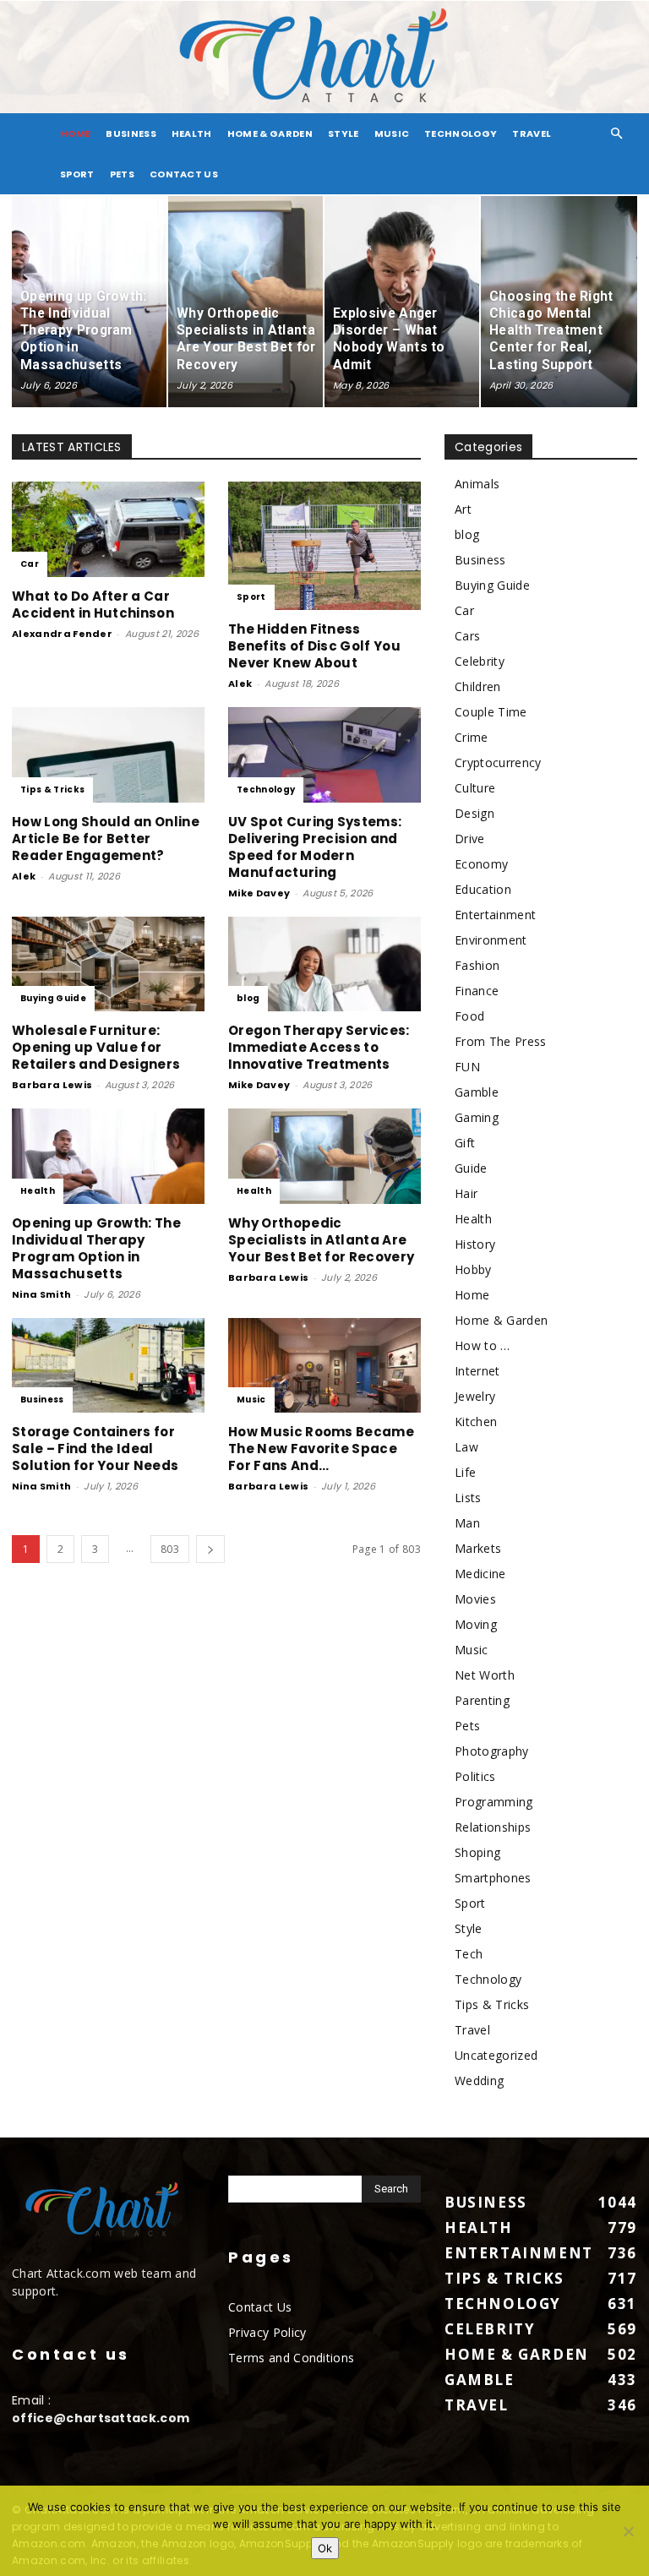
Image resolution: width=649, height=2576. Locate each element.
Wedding (479, 2080)
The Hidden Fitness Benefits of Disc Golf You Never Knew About (314, 646)
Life (465, 1472)
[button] (617, 134)
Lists (468, 1498)
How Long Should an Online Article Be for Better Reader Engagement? (106, 839)
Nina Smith (41, 1294)
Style (344, 133)
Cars (467, 636)
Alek (240, 683)
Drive (470, 839)
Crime (472, 737)
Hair (466, 1193)
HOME (75, 133)
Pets (122, 174)
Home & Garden (270, 133)
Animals (477, 484)
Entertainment (495, 915)
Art (463, 509)
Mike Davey (259, 893)
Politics (475, 1776)
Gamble (477, 1092)
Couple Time (491, 712)
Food (469, 1016)
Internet (477, 1371)
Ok (325, 2548)
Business (131, 133)
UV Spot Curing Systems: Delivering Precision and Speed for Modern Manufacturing (315, 847)
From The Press (500, 1041)
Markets (478, 1548)
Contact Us (184, 174)
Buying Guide (53, 998)
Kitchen (476, 1421)
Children (478, 686)
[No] (628, 2531)
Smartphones (493, 1878)
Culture (475, 788)
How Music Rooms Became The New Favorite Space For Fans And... (321, 1449)
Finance (477, 991)
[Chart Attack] (324, 57)
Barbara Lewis (52, 1085)
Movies (475, 1599)
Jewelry (475, 1396)
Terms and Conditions (291, 2358)
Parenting (482, 1700)
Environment (491, 940)
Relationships (493, 1827)
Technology (461, 133)
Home (472, 1295)
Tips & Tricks (52, 790)
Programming (494, 1802)
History (475, 1244)
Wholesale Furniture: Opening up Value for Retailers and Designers (96, 1047)
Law (466, 1447)
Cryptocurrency (498, 762)
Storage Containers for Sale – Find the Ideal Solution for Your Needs (95, 1449)
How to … (483, 1345)
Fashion (477, 965)
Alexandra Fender (62, 634)
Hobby (473, 1269)
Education (483, 889)
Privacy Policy (267, 2332)
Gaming (477, 1117)
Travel (532, 133)
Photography (492, 1751)
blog (248, 998)
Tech (469, 1954)
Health (192, 133)
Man (467, 1523)
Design (474, 813)
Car (30, 564)
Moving (476, 1624)
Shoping (477, 1852)
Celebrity (480, 661)
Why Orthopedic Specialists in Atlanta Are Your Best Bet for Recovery (321, 1240)
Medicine (480, 1574)
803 (170, 1549)
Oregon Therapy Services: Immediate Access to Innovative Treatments (319, 1047)
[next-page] (210, 1549)
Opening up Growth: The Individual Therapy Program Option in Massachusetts (96, 1248)
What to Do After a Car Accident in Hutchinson (93, 605)
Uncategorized (496, 2055)
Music (392, 133)
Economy (481, 864)
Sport (77, 174)
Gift (465, 1143)
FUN (467, 1067)
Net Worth (485, 1675)
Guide (471, 1168)
